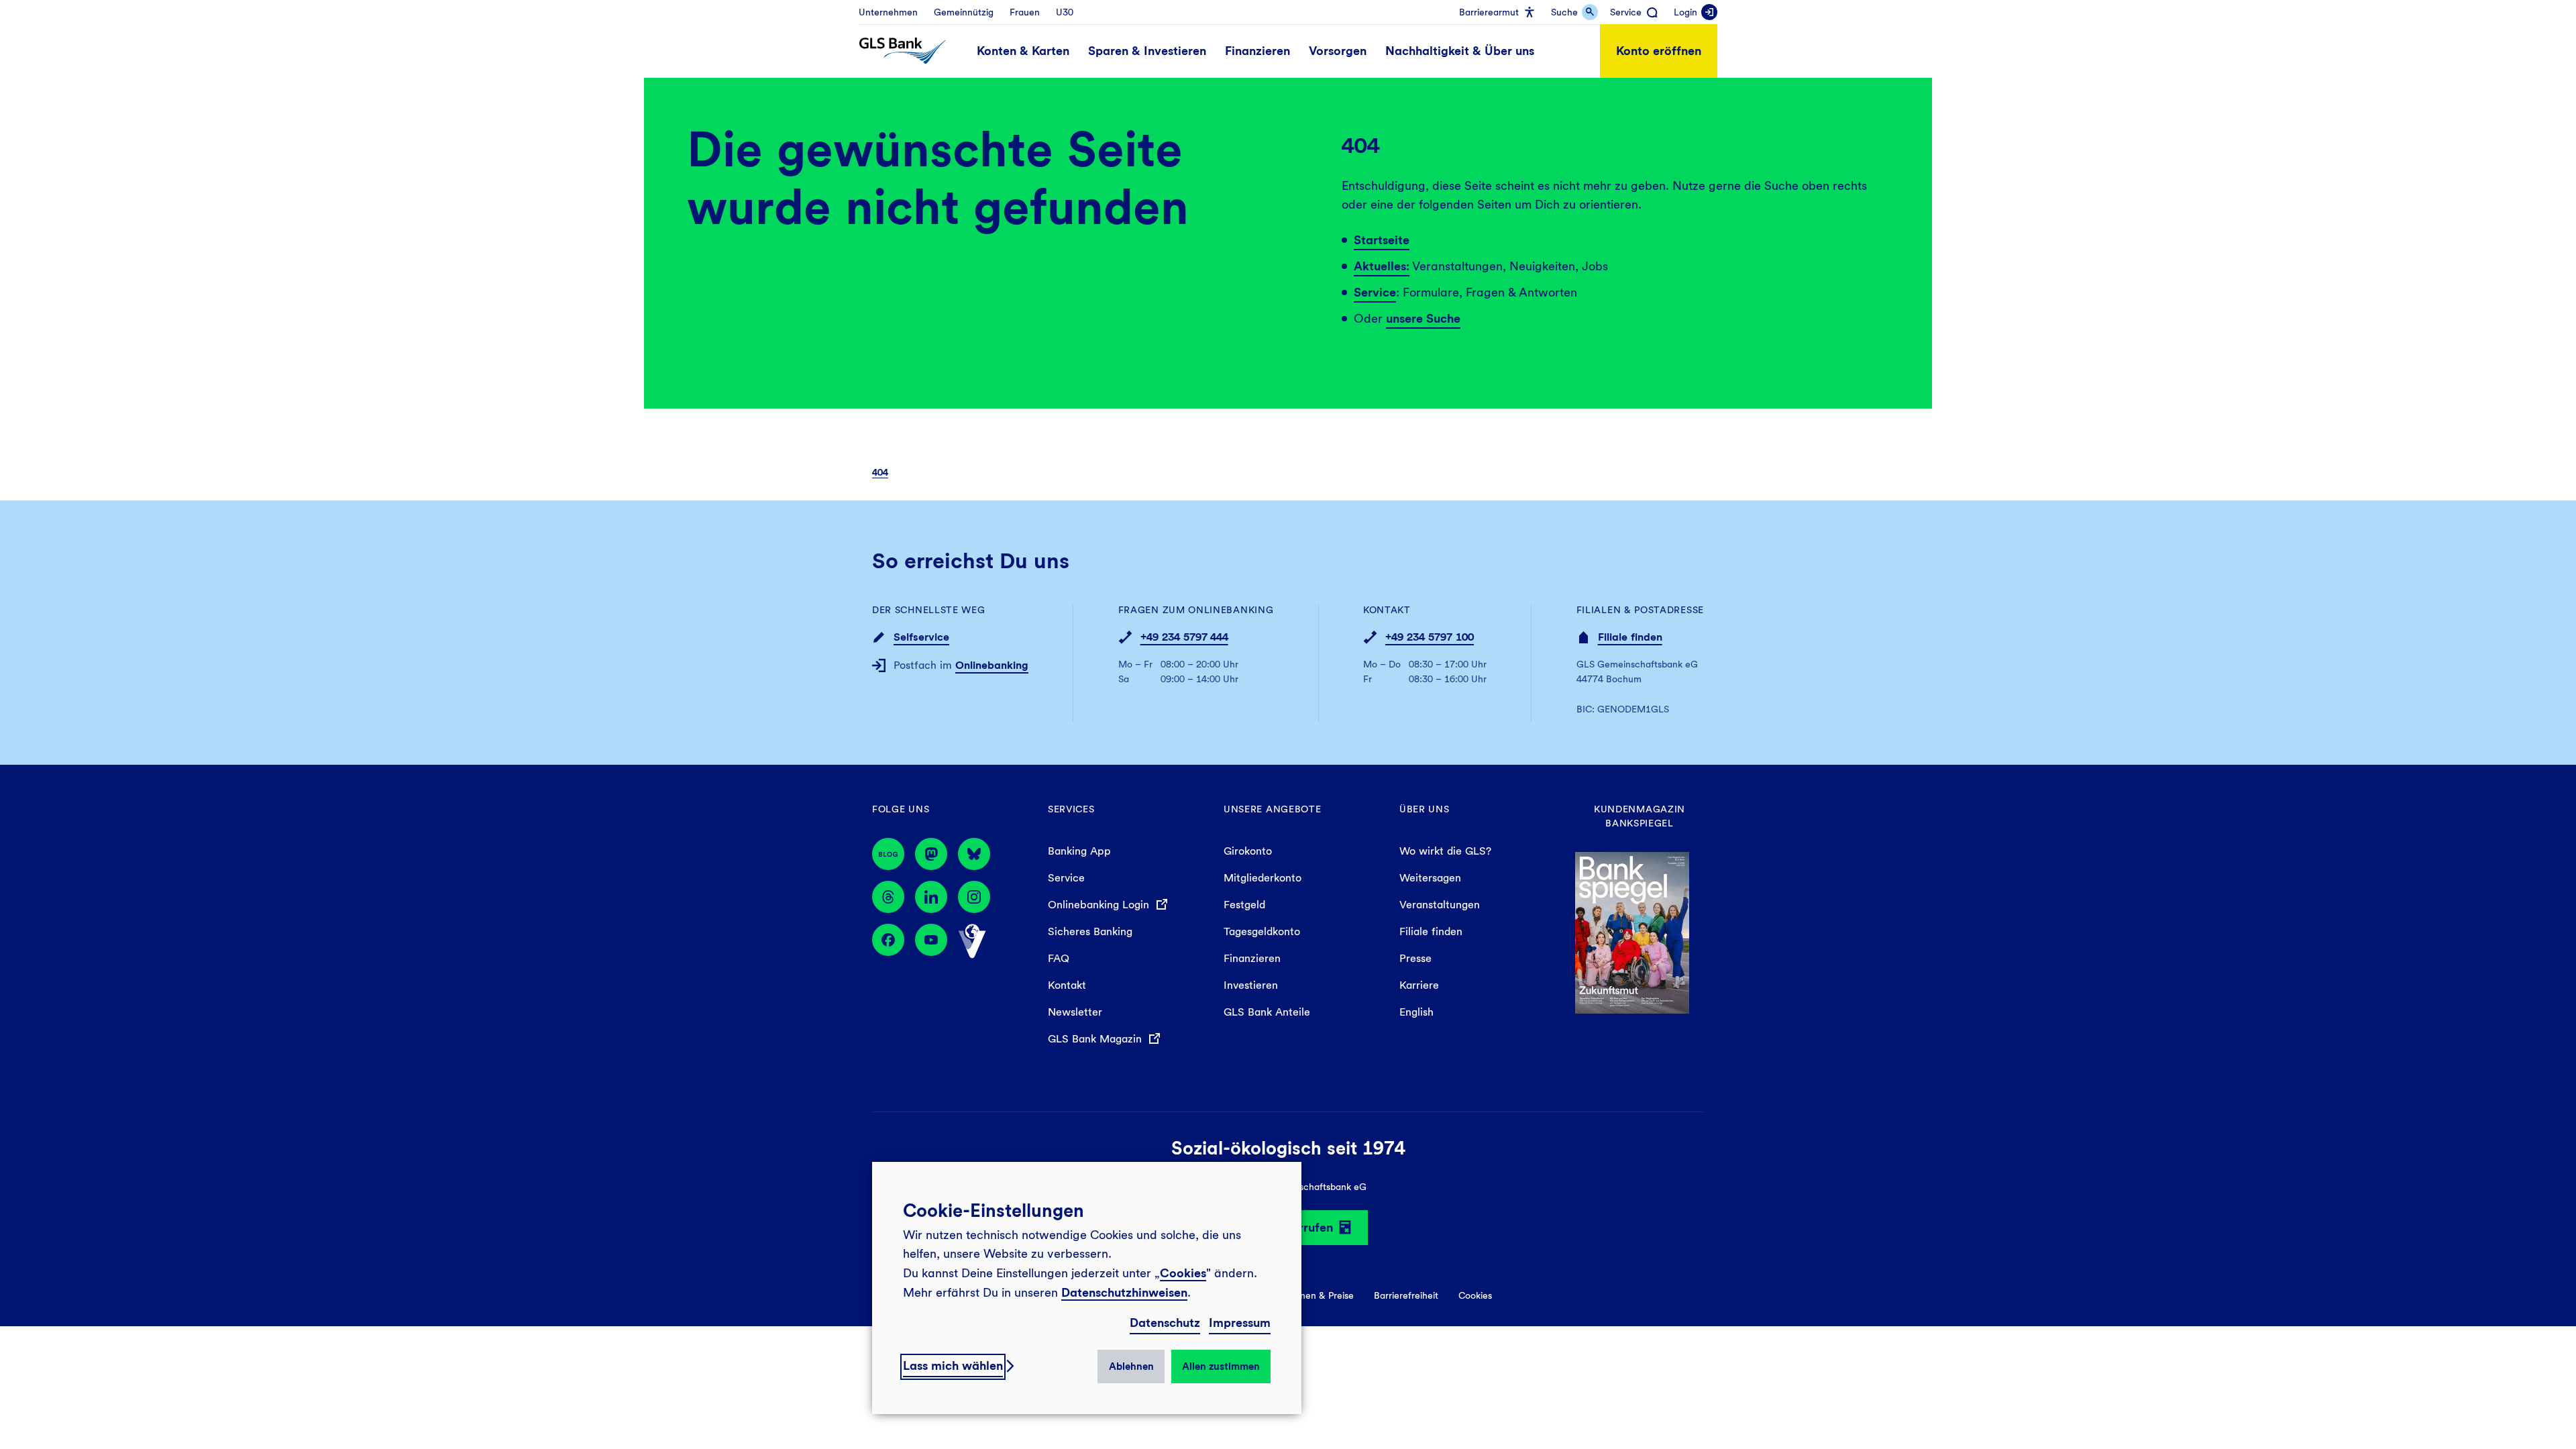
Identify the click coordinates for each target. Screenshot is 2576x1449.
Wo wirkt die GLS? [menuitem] (1445, 851)
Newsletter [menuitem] (1075, 1012)
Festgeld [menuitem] (1244, 905)
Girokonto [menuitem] (1248, 851)
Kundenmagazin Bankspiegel (1640, 816)
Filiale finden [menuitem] (1431, 931)
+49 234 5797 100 (1430, 637)
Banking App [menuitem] (1079, 851)
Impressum (1240, 1323)
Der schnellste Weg (929, 610)
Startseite (1382, 240)
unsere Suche (1423, 318)
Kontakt (1387, 610)
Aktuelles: (1382, 266)
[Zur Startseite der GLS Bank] (903, 51)
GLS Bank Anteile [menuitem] (1267, 1012)
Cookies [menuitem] (1475, 1295)
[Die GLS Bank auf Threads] (888, 897)
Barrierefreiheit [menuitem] (1406, 1295)
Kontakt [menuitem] (1067, 985)
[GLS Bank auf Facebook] (888, 941)
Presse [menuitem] (1415, 958)
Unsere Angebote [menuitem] (1273, 809)
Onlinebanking (992, 665)
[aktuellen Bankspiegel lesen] (1632, 931)
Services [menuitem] (1071, 809)
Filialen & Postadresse (1640, 610)
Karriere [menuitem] (1419, 985)
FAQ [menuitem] (1059, 958)
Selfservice (921, 637)
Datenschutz (1165, 1323)
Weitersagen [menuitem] (1430, 878)
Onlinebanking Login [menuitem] (1100, 905)
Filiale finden (1630, 637)
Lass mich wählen (953, 1365)
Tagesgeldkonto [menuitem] (1262, 931)
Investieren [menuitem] (1251, 985)
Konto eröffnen (1659, 51)
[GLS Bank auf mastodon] (931, 854)
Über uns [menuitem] (1425, 809)
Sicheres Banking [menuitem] (1090, 931)
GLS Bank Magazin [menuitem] (1096, 1039)
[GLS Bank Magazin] (888, 854)
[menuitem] (888, 12)
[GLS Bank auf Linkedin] (931, 897)
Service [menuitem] (1066, 878)
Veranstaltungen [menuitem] (1440, 905)
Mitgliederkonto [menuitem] (1263, 878)
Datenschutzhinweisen (1124, 1292)
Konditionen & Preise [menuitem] (1310, 1295)
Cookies (1183, 1273)
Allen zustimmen (1221, 1366)
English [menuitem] (1416, 1012)
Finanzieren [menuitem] (1252, 958)
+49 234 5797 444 (1184, 637)
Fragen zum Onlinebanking (1196, 610)
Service (1375, 292)
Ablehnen (1131, 1366)
